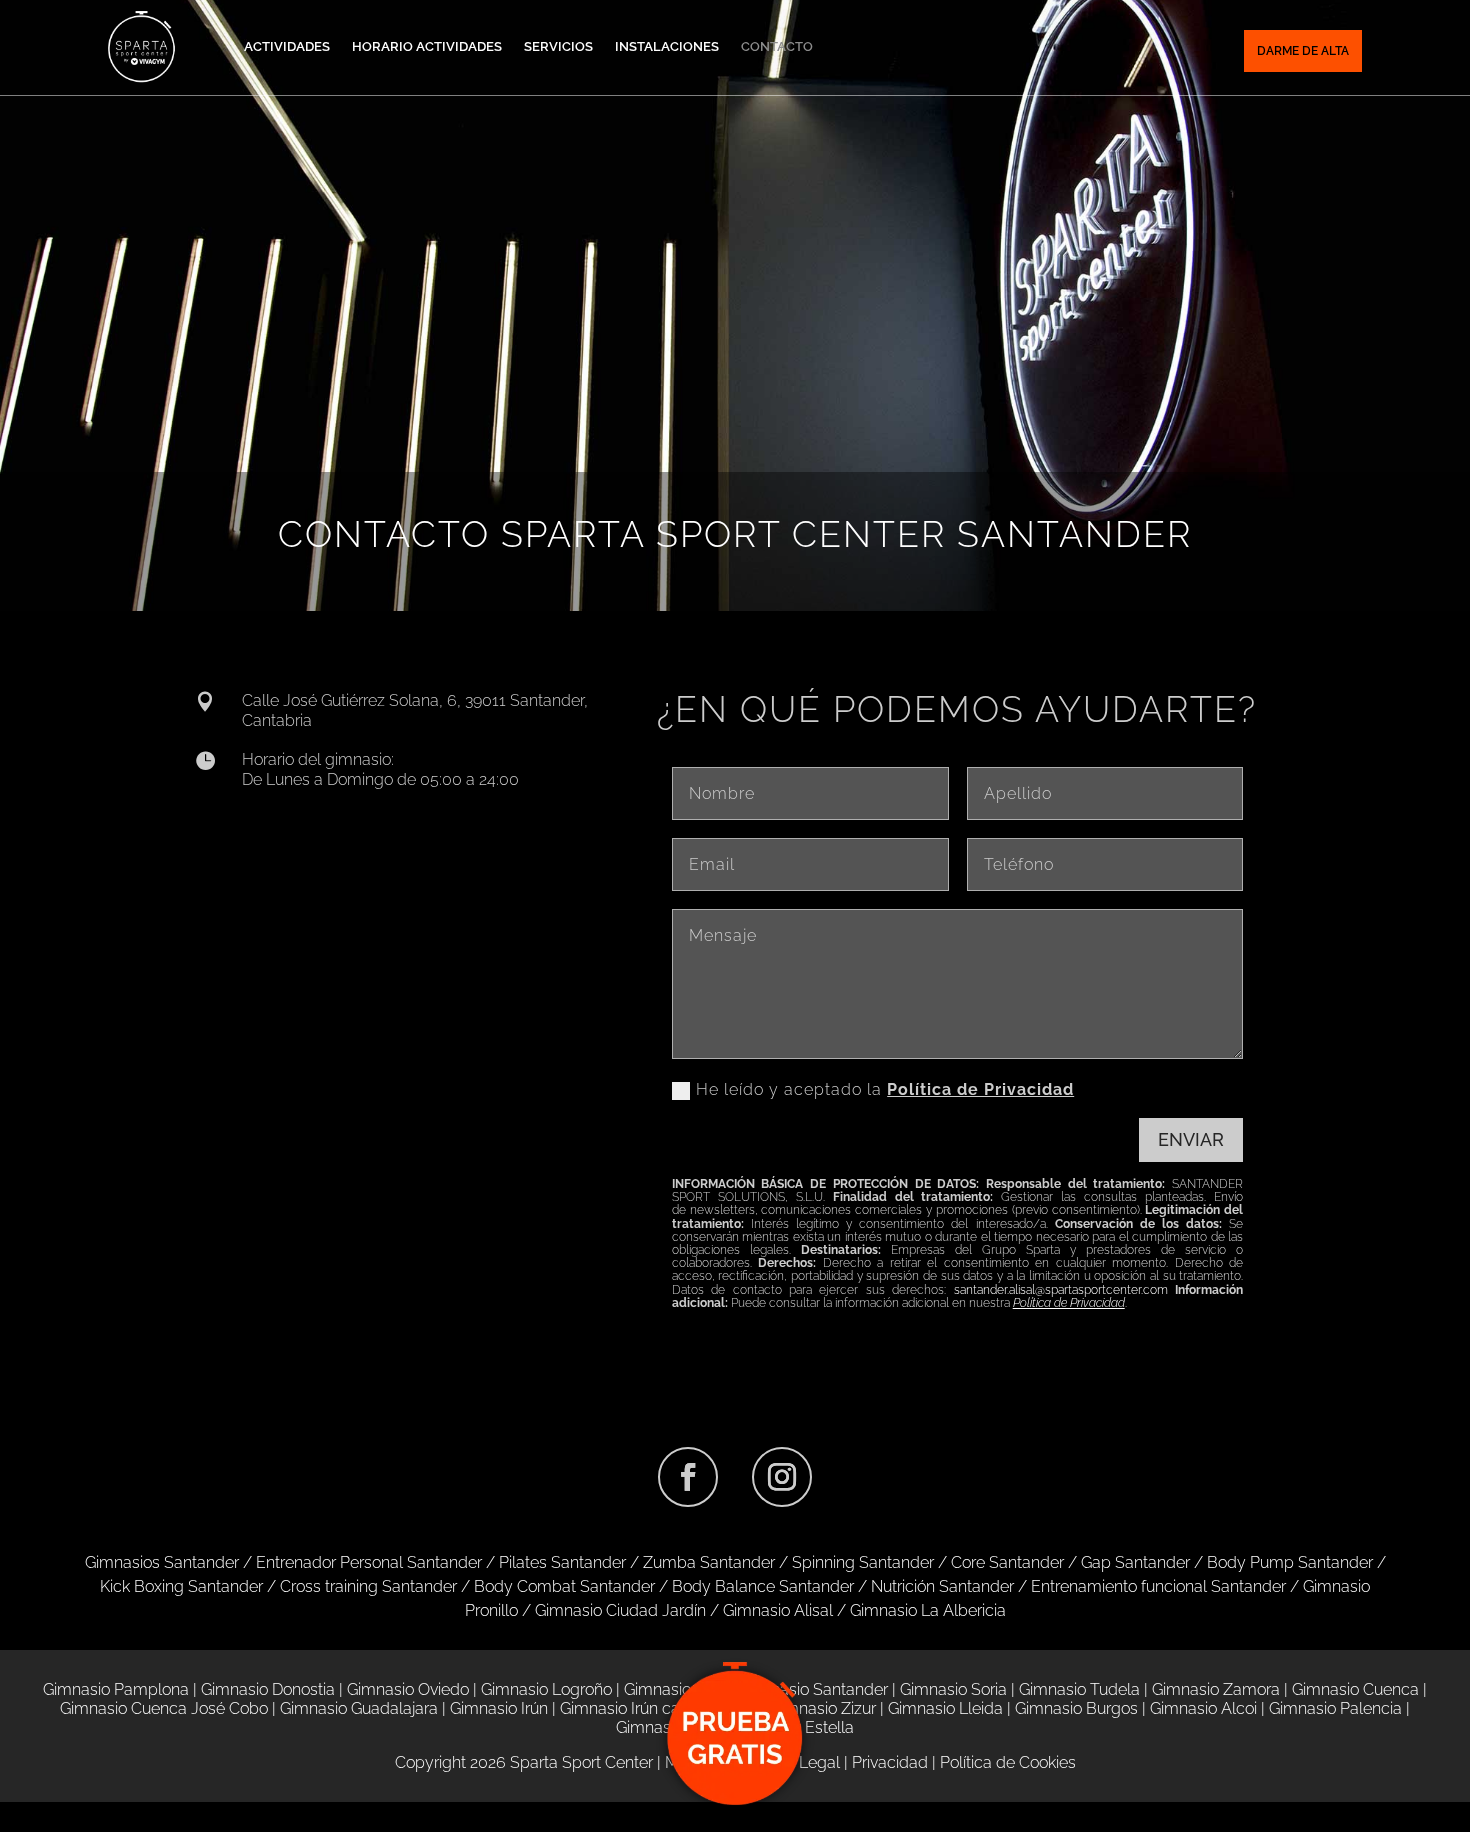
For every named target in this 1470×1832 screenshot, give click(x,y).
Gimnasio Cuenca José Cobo (164, 1708)
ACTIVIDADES (287, 46)
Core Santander (1007, 1562)
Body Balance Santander (763, 1586)
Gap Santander (1135, 1562)
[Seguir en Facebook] (688, 1477)
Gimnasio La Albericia (928, 1610)
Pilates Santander (562, 1562)
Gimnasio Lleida (945, 1708)
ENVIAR (1191, 1139)
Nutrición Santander (942, 1586)
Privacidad (890, 1762)
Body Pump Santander (1290, 1562)
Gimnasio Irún (499, 1708)
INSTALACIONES (667, 46)
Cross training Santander (368, 1586)
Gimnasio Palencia (1335, 1708)
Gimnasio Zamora (1216, 1689)
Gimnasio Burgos (1076, 1708)
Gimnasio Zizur (823, 1708)
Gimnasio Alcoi (1203, 1708)
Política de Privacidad (980, 1089)
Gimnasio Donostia (268, 1689)
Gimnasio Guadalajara (359, 1708)
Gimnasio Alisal (778, 1610)
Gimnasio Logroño (546, 1689)
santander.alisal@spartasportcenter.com (1061, 1290)
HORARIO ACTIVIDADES (427, 46)
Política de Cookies (1008, 1762)
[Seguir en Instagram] (782, 1477)
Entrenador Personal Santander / (377, 1562)
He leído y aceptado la (885, 1089)
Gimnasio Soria (953, 1689)
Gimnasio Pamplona (116, 1689)
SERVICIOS (558, 46)
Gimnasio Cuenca (1355, 1689)
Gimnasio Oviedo (408, 1689)
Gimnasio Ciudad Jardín (620, 1610)
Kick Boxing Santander (181, 1586)
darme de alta (1303, 51)
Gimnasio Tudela (1079, 1689)
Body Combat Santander (564, 1586)
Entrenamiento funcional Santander (1158, 1586)
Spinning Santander (863, 1562)
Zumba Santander (709, 1562)
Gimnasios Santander (164, 1562)
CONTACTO (777, 46)
